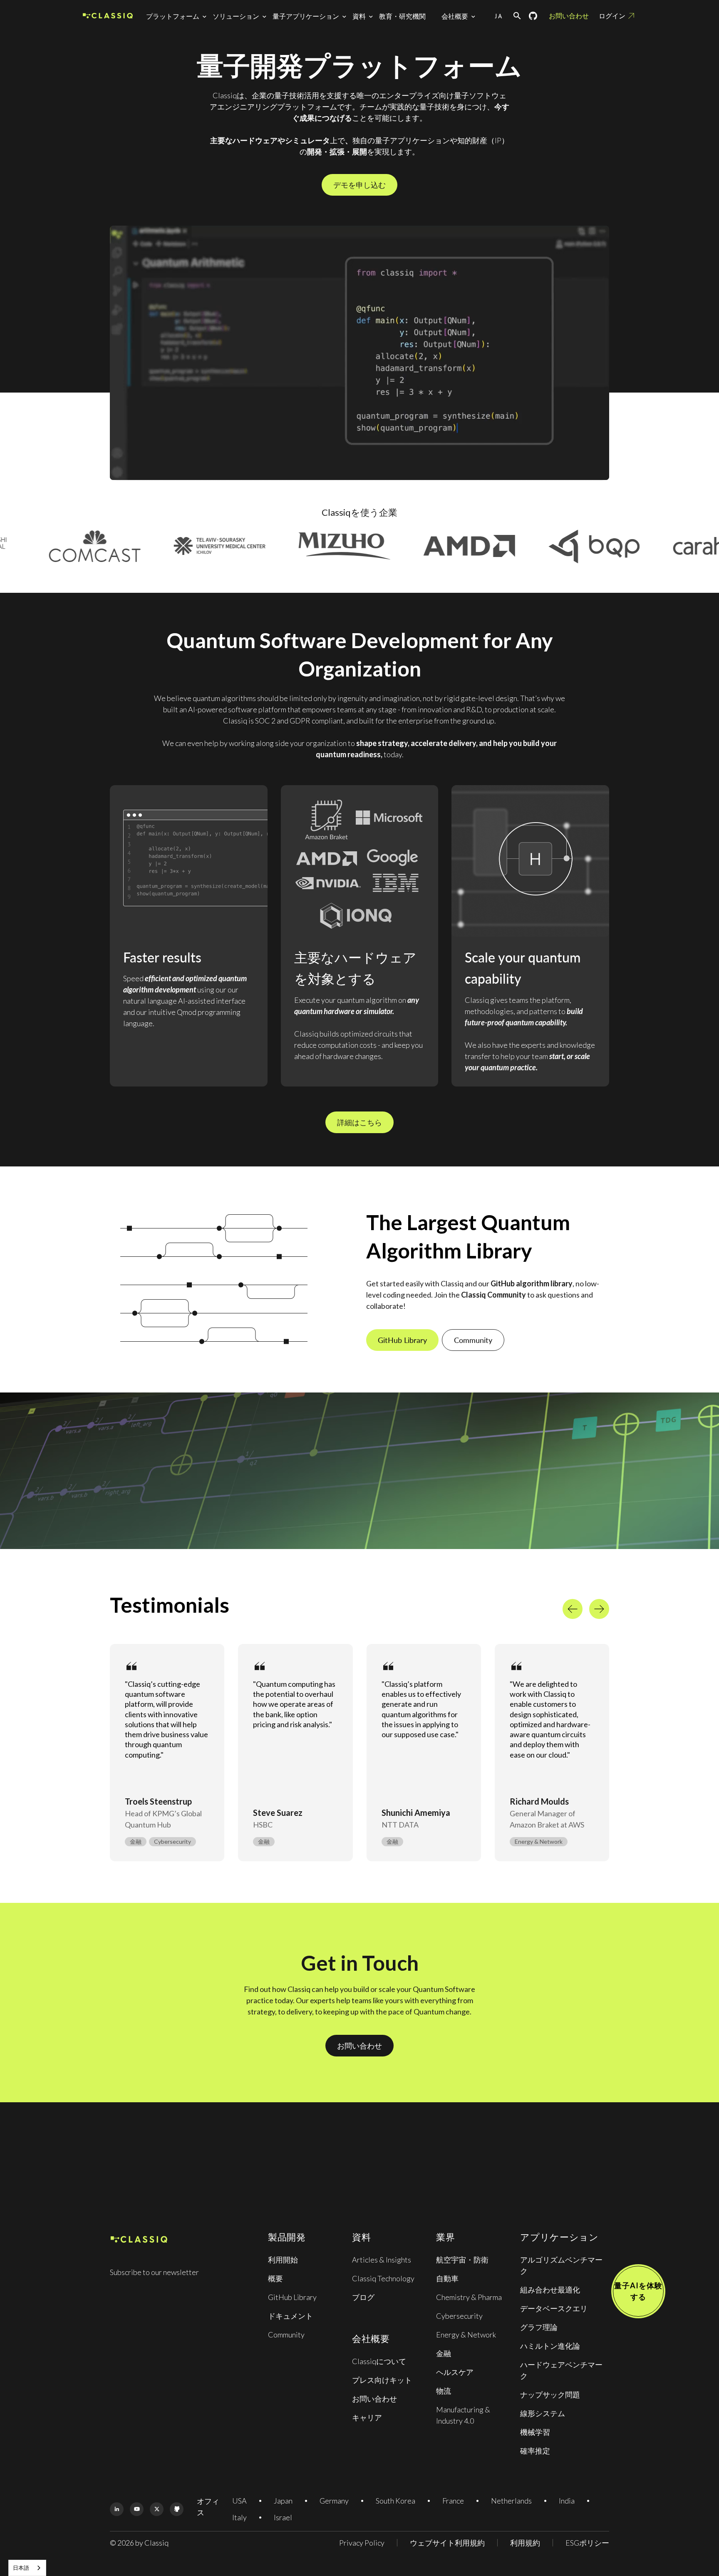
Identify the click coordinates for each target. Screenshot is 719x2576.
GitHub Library (402, 1340)
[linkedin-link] (117, 2509)
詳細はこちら (359, 1122)
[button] (178, 16)
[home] (108, 16)
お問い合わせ (569, 16)
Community (473, 1340)
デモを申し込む (359, 185)
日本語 (21, 2568)
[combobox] (27, 2568)
